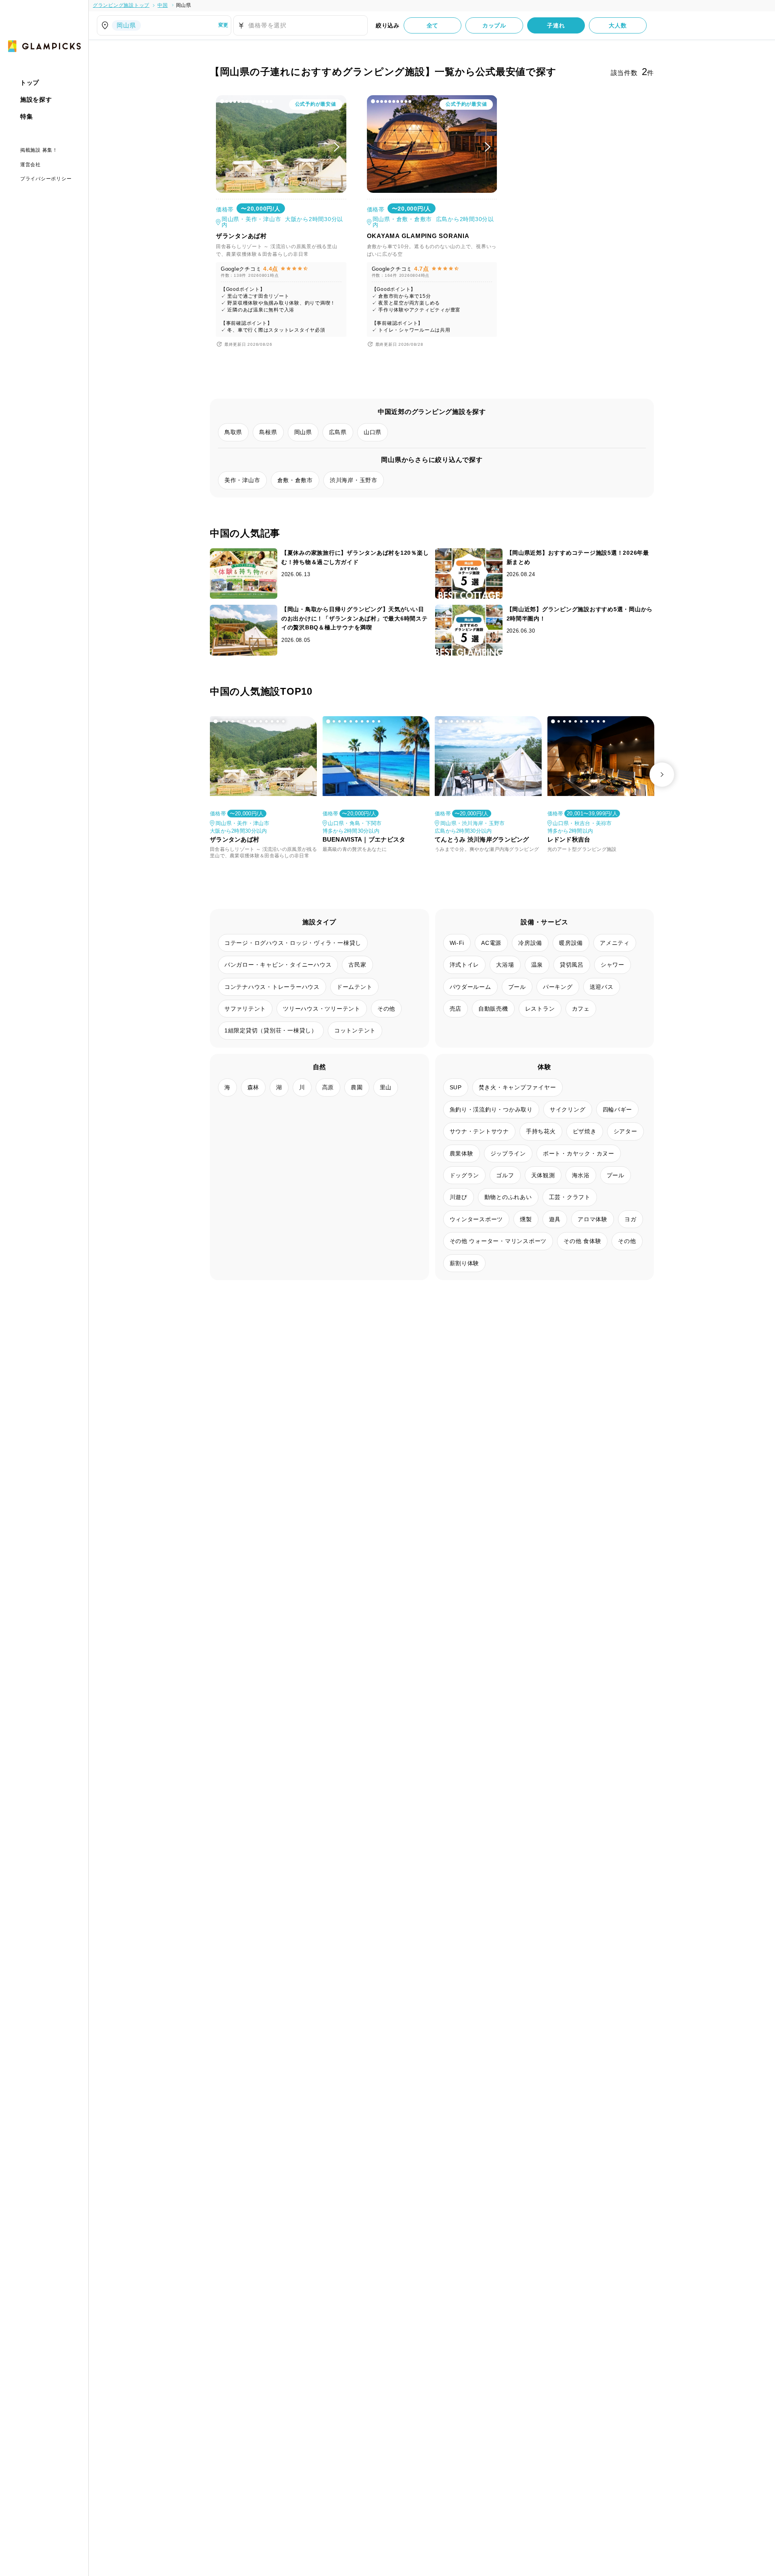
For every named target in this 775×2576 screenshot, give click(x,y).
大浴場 (505, 965)
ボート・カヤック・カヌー (579, 1153)
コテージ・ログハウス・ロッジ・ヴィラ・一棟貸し (293, 943)
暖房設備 (571, 943)
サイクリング (568, 1109)
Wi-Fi (457, 943)
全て (433, 25)
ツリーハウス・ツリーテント (322, 1009)
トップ (30, 83)
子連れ (556, 25)
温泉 (537, 965)
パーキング (558, 987)
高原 (328, 1087)
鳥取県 (233, 432)
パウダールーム (470, 987)
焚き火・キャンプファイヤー (517, 1087)
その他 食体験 (582, 1241)
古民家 (357, 965)
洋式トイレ (465, 965)
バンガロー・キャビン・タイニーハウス (278, 965)
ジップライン (508, 1153)
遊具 (555, 1219)
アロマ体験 (593, 1219)
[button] (222, 101)
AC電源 (491, 943)
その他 (386, 1009)
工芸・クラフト (570, 1197)
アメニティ (615, 943)
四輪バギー (618, 1109)
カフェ (581, 1009)
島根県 (268, 432)
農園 (357, 1087)
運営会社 (30, 164)
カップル (494, 25)
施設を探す (36, 99)
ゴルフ (505, 1175)
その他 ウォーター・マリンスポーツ (498, 1241)
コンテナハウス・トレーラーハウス (272, 987)
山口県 (373, 432)
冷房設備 (530, 943)
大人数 (618, 25)
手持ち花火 (541, 1131)
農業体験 (462, 1153)
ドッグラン (465, 1175)
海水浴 (581, 1175)
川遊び (459, 1197)
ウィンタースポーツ (477, 1219)
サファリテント (245, 1009)
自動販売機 (493, 1009)
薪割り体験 (465, 1263)
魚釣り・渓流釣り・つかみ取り (491, 1109)
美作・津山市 (242, 480)
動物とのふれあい (508, 1197)
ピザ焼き (585, 1131)
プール (517, 987)
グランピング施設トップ (121, 5)
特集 (27, 116)
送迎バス (602, 987)
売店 (456, 1009)
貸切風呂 (572, 965)
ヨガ (630, 1219)
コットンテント (355, 1030)
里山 (386, 1087)
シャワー (613, 965)
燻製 (526, 1219)
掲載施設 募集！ (39, 150)
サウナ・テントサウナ (480, 1131)
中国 (163, 5)
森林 (253, 1087)
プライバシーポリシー (46, 178)
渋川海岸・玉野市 (354, 480)
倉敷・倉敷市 (295, 480)
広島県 (338, 432)
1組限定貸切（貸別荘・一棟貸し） (271, 1030)
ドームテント (355, 987)
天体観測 (543, 1175)
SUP (456, 1087)
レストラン (540, 1009)
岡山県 (184, 5)
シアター (625, 1131)
